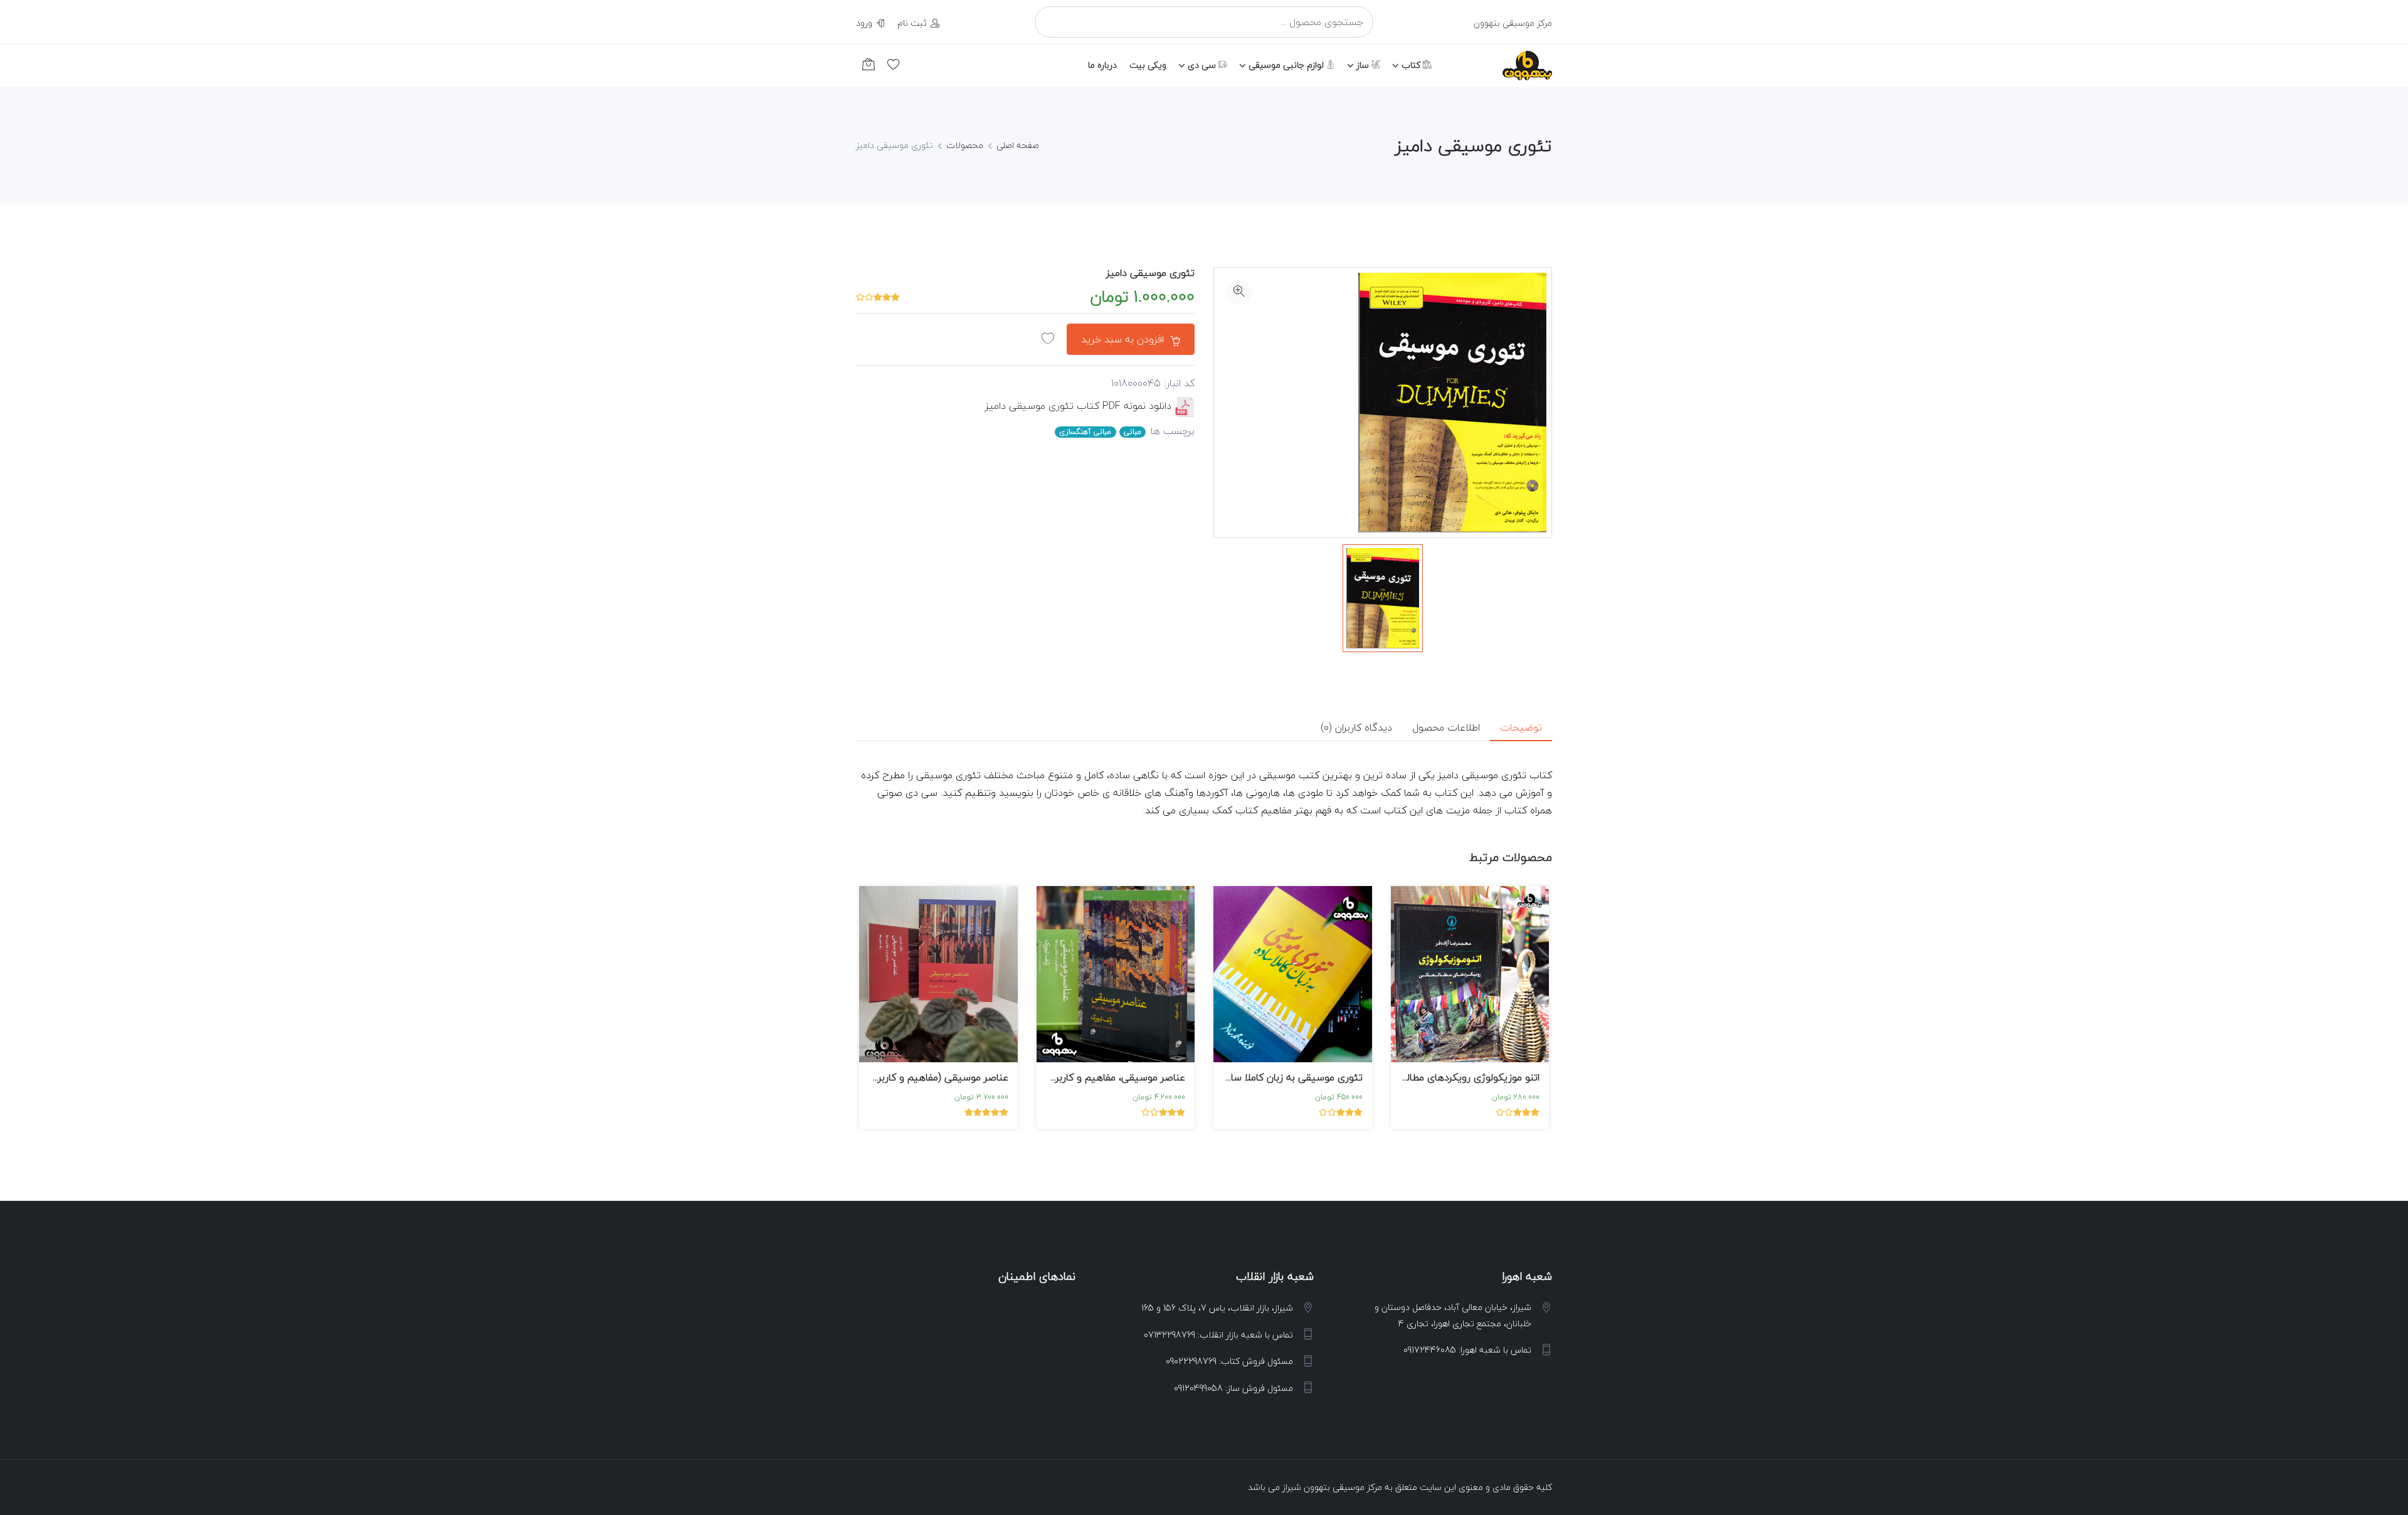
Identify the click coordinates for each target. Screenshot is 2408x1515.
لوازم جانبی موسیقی (1287, 65)
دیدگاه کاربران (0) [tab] (1356, 727)
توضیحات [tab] (1521, 727)
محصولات (965, 145)
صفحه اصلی (1018, 145)
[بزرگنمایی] (1239, 293)
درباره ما (1102, 65)
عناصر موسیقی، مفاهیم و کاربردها (1113, 1077)
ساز (1364, 65)
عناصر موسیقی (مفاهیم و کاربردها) (935, 1077)
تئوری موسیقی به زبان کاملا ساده (1292, 1077)
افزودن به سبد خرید (1124, 339)
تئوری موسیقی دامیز (1150, 273)
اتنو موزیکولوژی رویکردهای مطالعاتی (1464, 1077)
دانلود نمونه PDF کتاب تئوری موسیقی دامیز (1078, 406)
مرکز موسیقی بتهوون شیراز (1332, 1487)
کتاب (1412, 65)
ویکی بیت (1148, 65)
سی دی (1203, 65)
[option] (1383, 598)
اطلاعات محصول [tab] (1446, 727)
